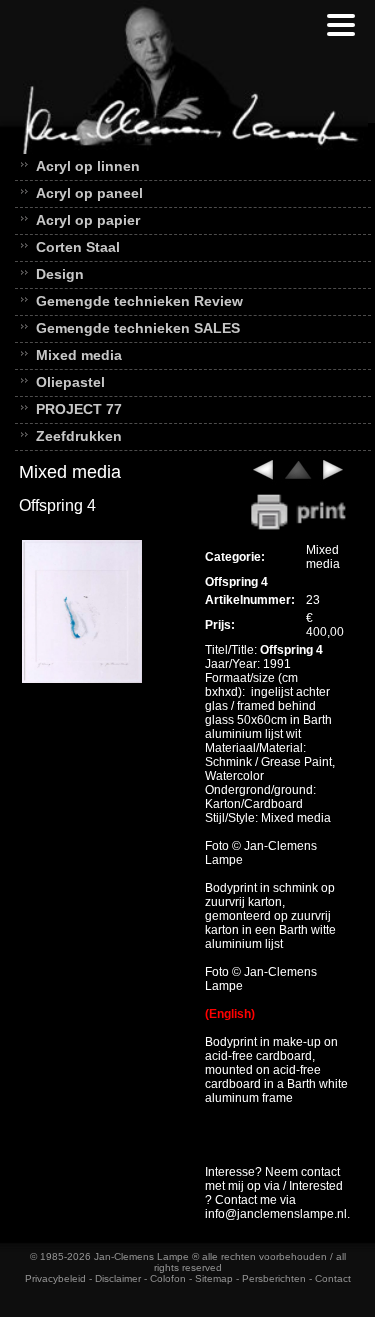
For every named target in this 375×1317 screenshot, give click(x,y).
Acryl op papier (88, 220)
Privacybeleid (55, 1278)
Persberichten (274, 1278)
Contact (333, 1278)
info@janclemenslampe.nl (276, 1214)
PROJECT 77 (79, 409)
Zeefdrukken (79, 436)
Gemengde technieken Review (139, 301)
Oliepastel (70, 382)
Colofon (168, 1278)
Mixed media (79, 355)
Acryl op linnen (88, 166)
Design (60, 274)
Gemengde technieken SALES (138, 328)
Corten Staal (78, 247)
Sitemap (214, 1278)
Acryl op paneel (89, 193)
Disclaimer (118, 1278)
